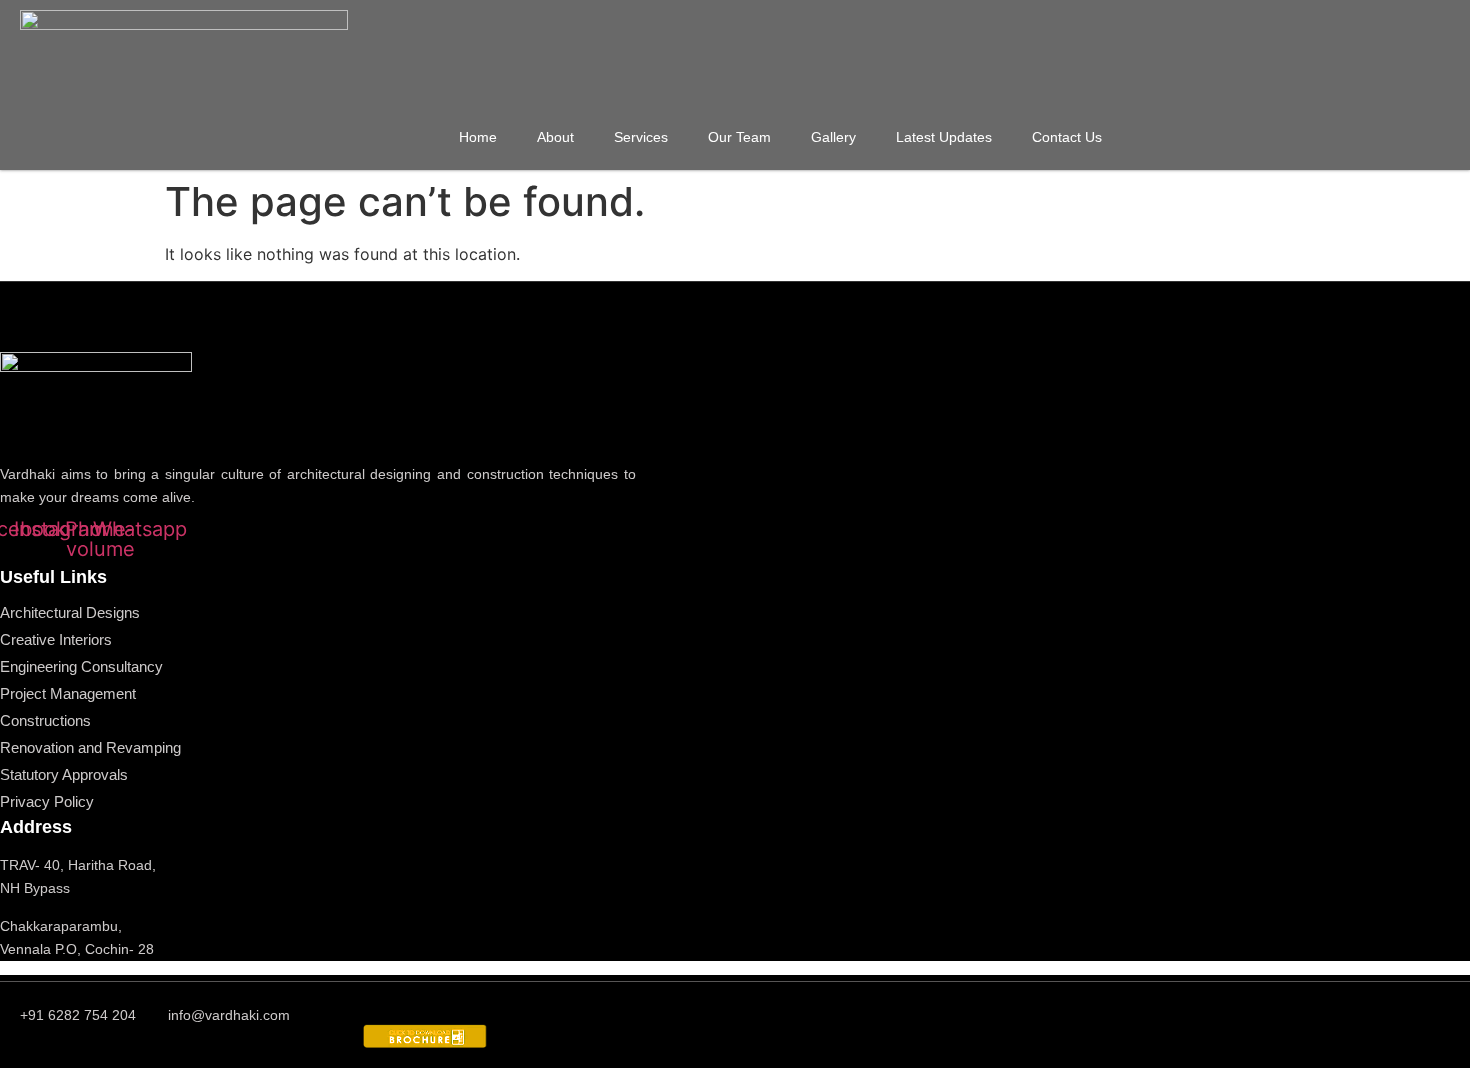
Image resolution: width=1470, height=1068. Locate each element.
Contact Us (1067, 137)
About (555, 137)
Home (478, 137)
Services (641, 137)
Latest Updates (944, 137)
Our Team (739, 137)
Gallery (833, 137)
